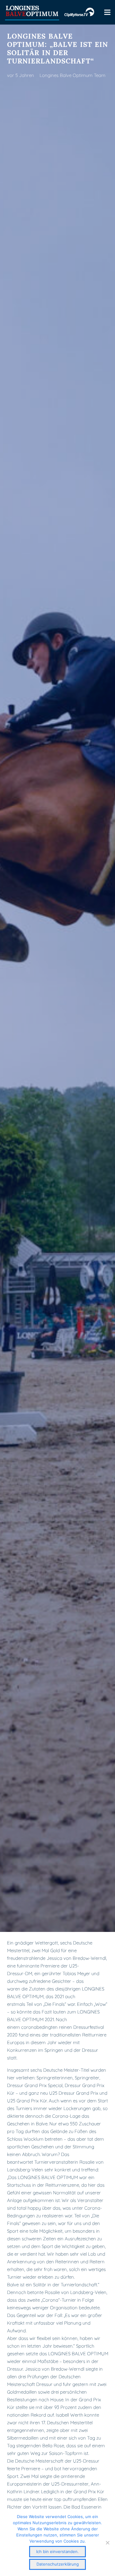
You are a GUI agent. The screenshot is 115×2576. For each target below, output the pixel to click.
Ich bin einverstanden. (57, 2551)
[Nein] (107, 2543)
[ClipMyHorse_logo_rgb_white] (79, 12)
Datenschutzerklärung (58, 2564)
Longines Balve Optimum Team (73, 75)
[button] (107, 12)
